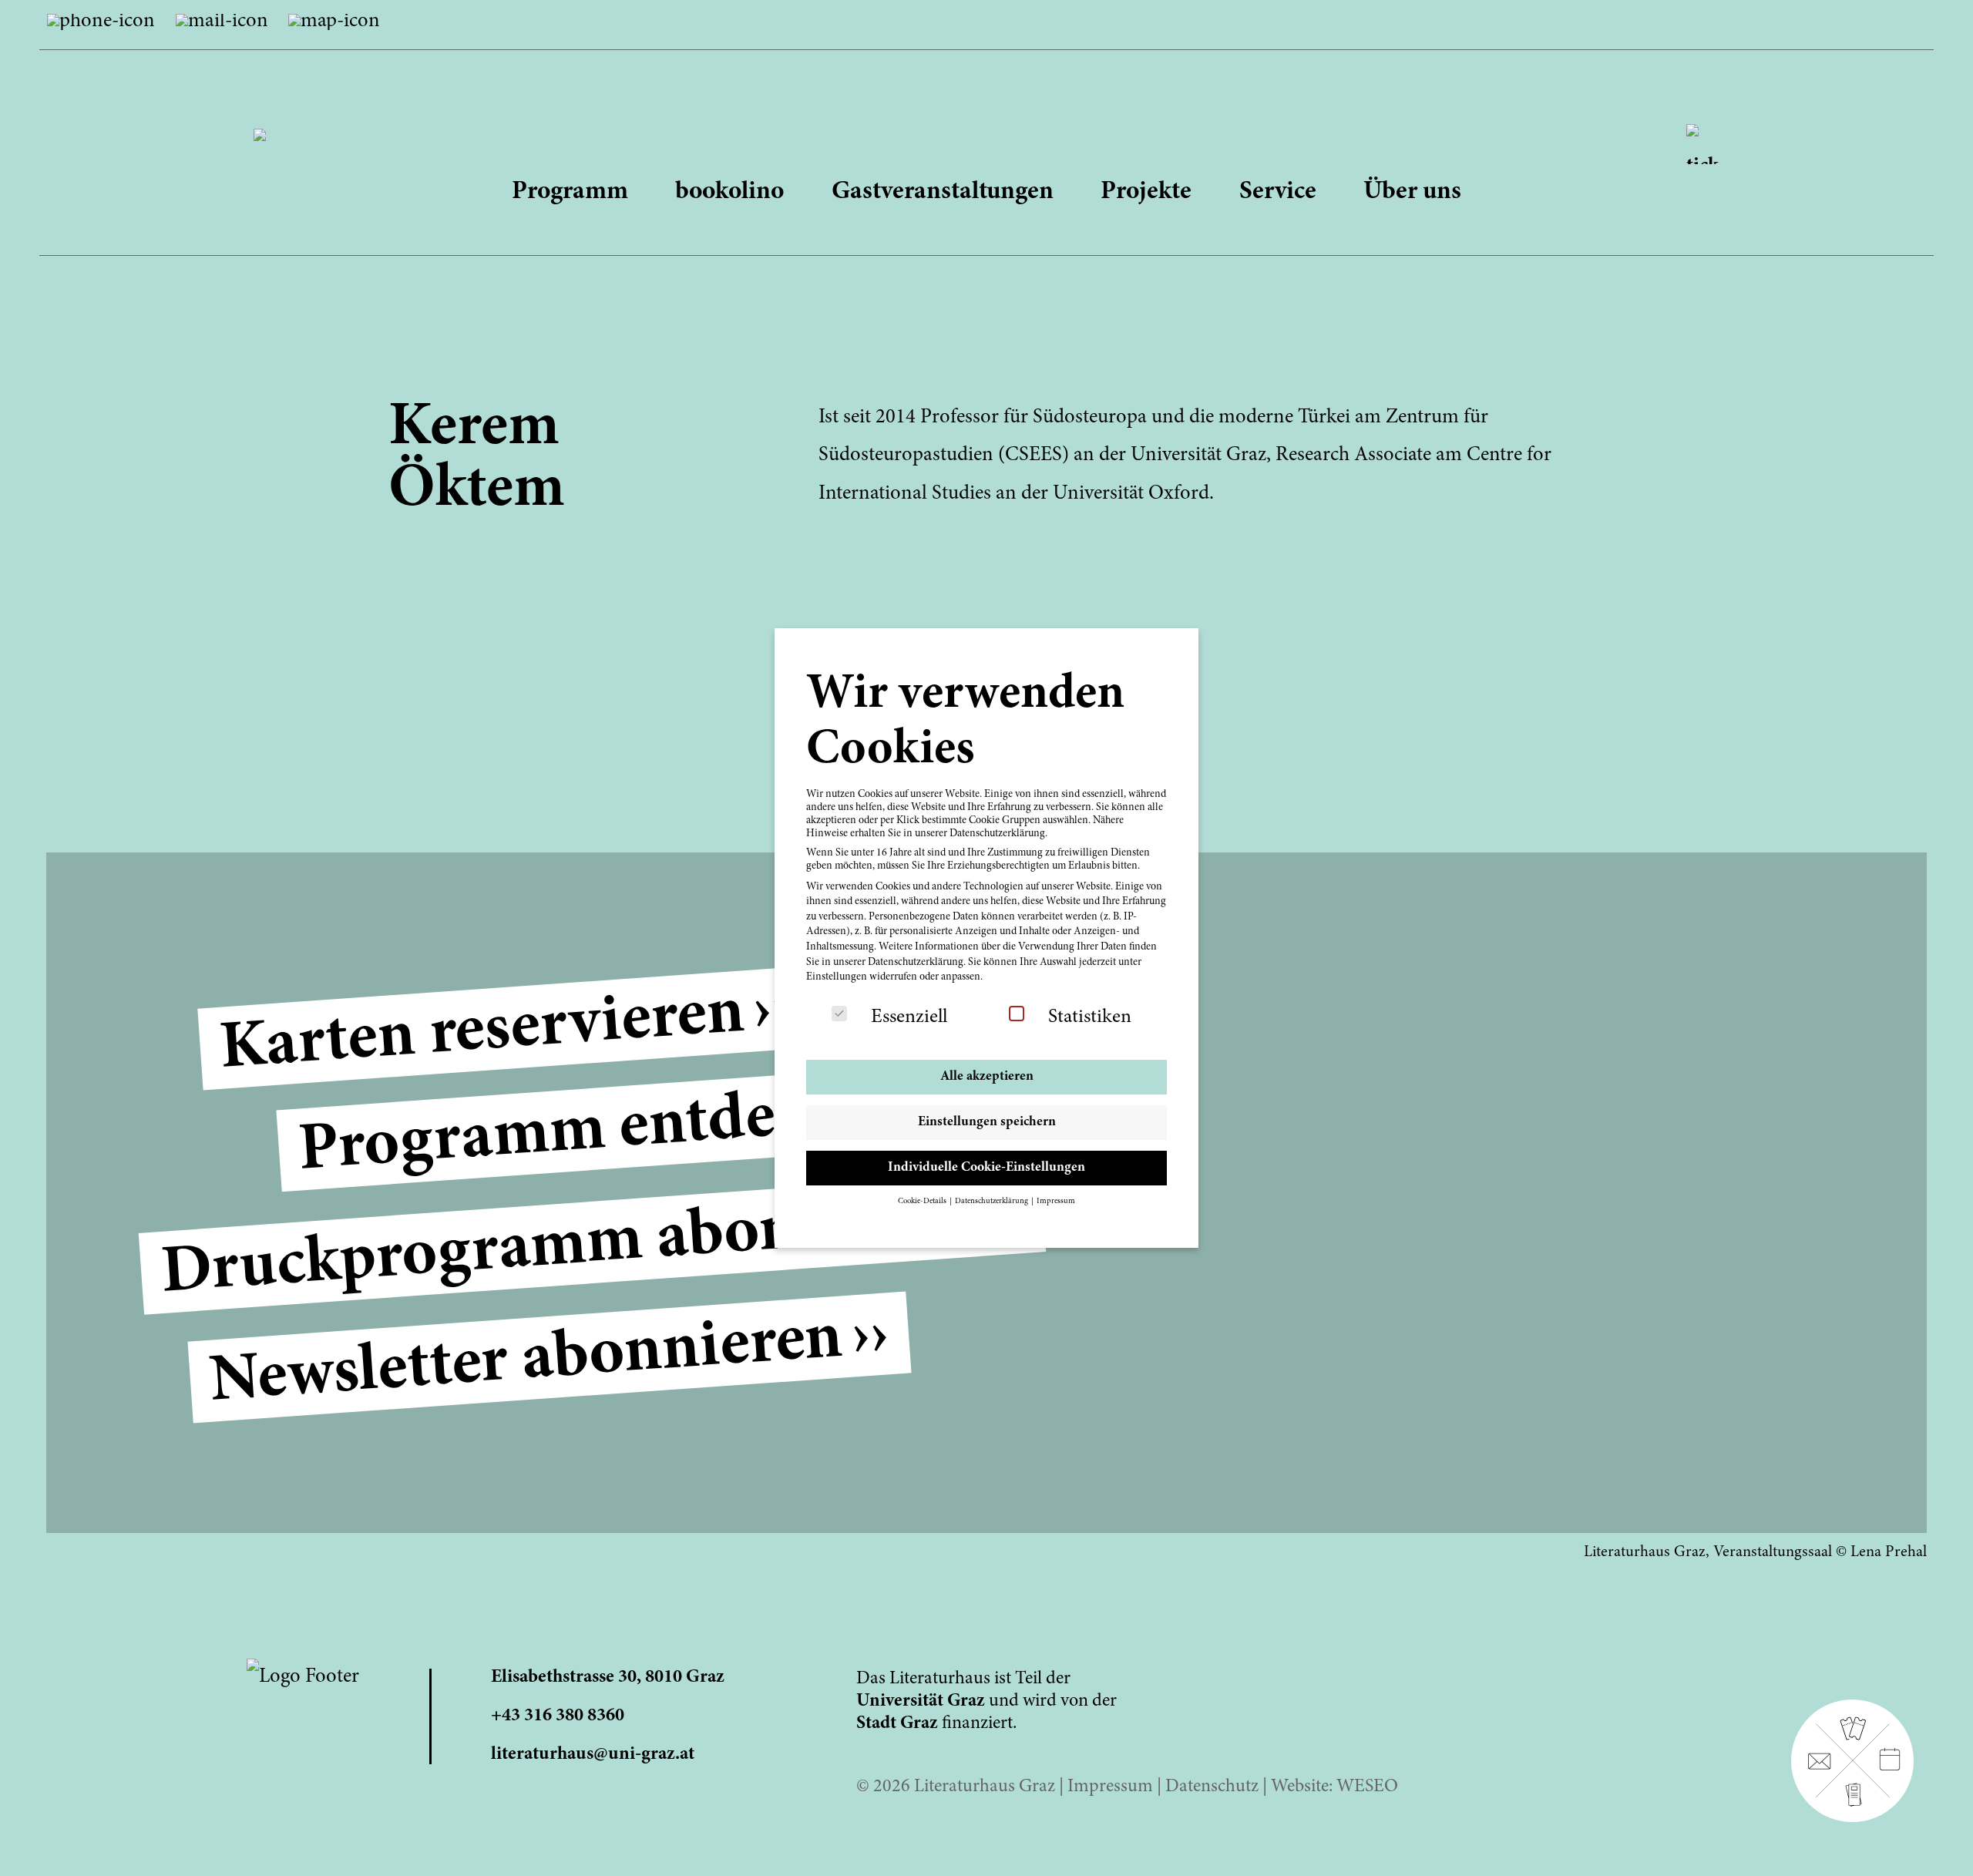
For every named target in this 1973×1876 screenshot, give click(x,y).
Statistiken (1090, 1017)
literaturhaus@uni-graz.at (593, 1755)
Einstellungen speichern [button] (987, 1122)
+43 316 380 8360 (558, 1716)
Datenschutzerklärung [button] (992, 1201)
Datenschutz (1212, 1787)
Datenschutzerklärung (916, 963)
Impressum (1110, 1787)
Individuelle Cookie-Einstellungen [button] (986, 1168)
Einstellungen (837, 977)
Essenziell (909, 1017)
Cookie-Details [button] (923, 1201)
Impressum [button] (1056, 1201)
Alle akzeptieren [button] (987, 1077)
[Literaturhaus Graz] (987, 119)
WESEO (1367, 1787)
